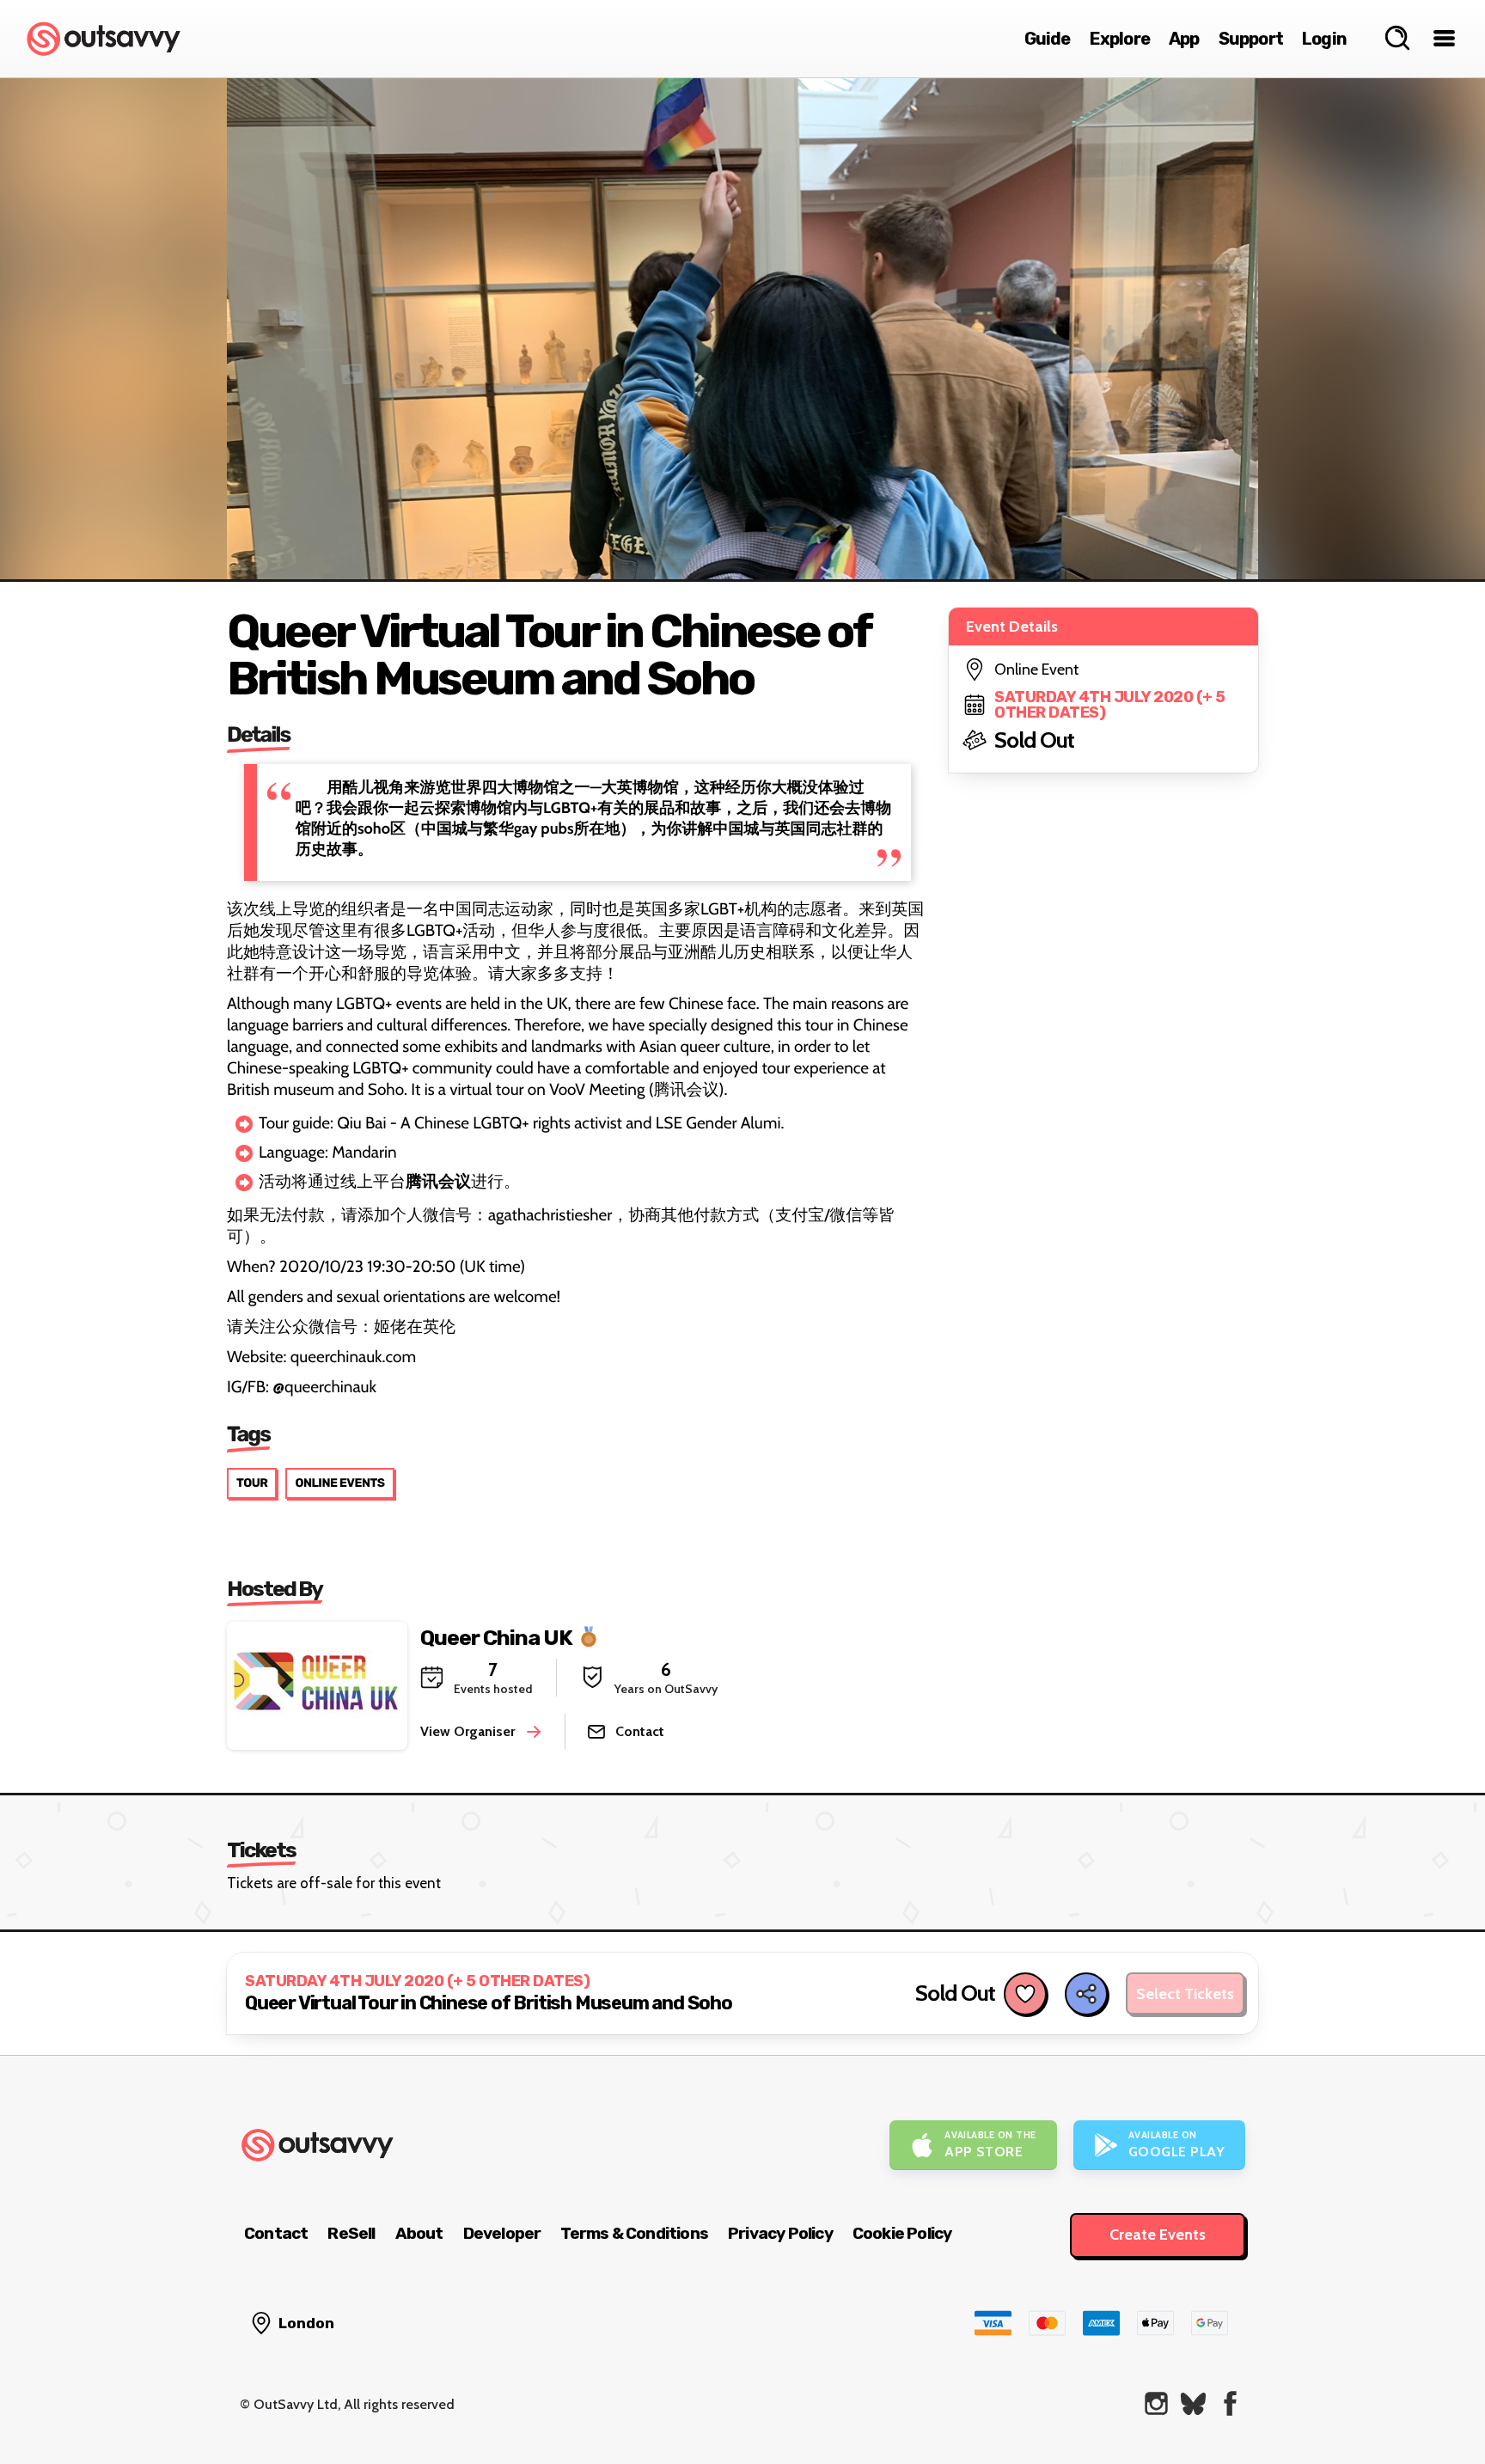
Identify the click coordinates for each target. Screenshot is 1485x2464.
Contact (276, 2233)
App (1184, 39)
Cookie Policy (902, 2233)
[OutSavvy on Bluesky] (1193, 2403)
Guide (1048, 39)
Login (1324, 39)
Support (1251, 39)
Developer (502, 2233)
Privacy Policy (780, 2233)
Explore (1120, 39)
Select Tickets (1185, 1994)
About (419, 2233)
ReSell (351, 2233)
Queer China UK (496, 1638)
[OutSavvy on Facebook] (1230, 2403)
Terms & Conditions (634, 2233)
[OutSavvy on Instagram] (1156, 2403)
